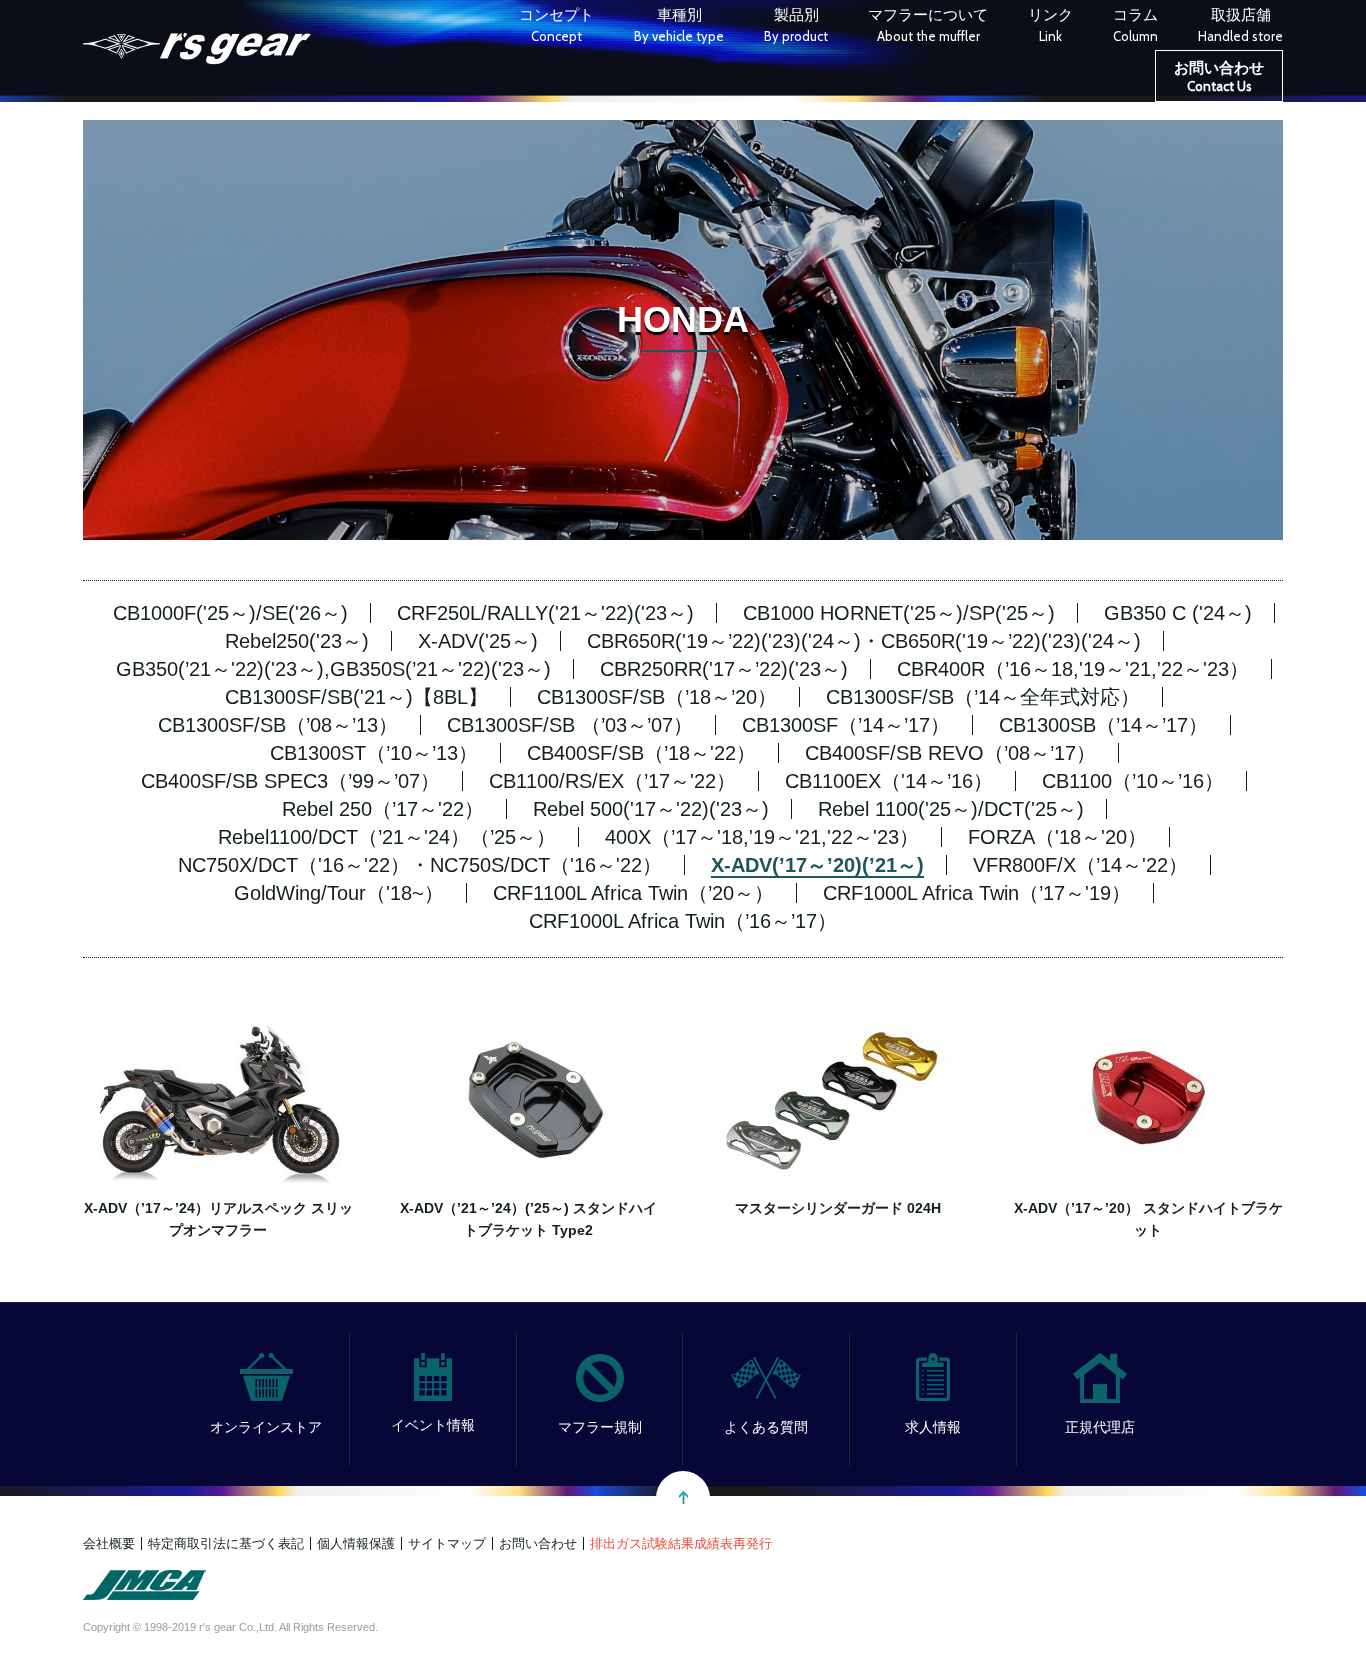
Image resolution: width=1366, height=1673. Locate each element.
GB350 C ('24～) (1178, 613)
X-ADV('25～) (478, 641)
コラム (1135, 25)
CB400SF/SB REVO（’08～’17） (950, 753)
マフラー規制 (600, 1427)
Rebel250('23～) (297, 641)
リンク (1050, 25)
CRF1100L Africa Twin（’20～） (633, 893)
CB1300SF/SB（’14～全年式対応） (983, 697)
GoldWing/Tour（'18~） (339, 893)
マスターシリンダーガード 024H (838, 1208)
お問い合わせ (1219, 76)
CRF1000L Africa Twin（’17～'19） (977, 893)
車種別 (679, 25)
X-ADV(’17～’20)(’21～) (817, 865)
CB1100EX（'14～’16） (889, 781)
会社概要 (109, 1543)
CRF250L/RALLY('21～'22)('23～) (545, 613)
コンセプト (556, 25)
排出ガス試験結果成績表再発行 (681, 1543)
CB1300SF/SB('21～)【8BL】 (356, 697)
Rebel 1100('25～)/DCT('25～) (951, 809)
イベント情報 (433, 1425)
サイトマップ (447, 1543)
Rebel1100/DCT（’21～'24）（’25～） (387, 837)
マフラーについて (928, 25)
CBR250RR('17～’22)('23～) (724, 669)
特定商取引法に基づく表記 (226, 1543)
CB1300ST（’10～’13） (374, 753)
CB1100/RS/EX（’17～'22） (612, 781)
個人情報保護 (356, 1543)
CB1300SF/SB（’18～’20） (657, 697)
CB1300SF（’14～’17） (846, 725)
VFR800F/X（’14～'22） (1080, 865)
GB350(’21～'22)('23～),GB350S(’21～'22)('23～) (333, 669)
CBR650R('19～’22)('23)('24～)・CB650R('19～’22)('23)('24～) (864, 641)
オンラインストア (266, 1427)
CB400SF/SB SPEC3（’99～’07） (290, 781)
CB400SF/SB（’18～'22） (641, 753)
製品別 (796, 25)
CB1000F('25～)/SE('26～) (230, 613)
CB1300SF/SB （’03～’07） (570, 725)
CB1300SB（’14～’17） (1103, 725)
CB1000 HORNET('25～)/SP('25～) (899, 613)
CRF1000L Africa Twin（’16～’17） (683, 921)
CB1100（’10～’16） (1133, 781)
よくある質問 (766, 1427)
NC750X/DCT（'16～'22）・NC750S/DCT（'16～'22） (420, 865)
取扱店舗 (1240, 25)
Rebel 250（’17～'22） (383, 809)
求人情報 (933, 1427)
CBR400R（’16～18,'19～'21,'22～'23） (1073, 669)
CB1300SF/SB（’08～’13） (278, 725)
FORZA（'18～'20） (1057, 837)
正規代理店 (1100, 1427)
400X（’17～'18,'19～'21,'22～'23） (762, 837)
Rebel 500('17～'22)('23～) (651, 809)
